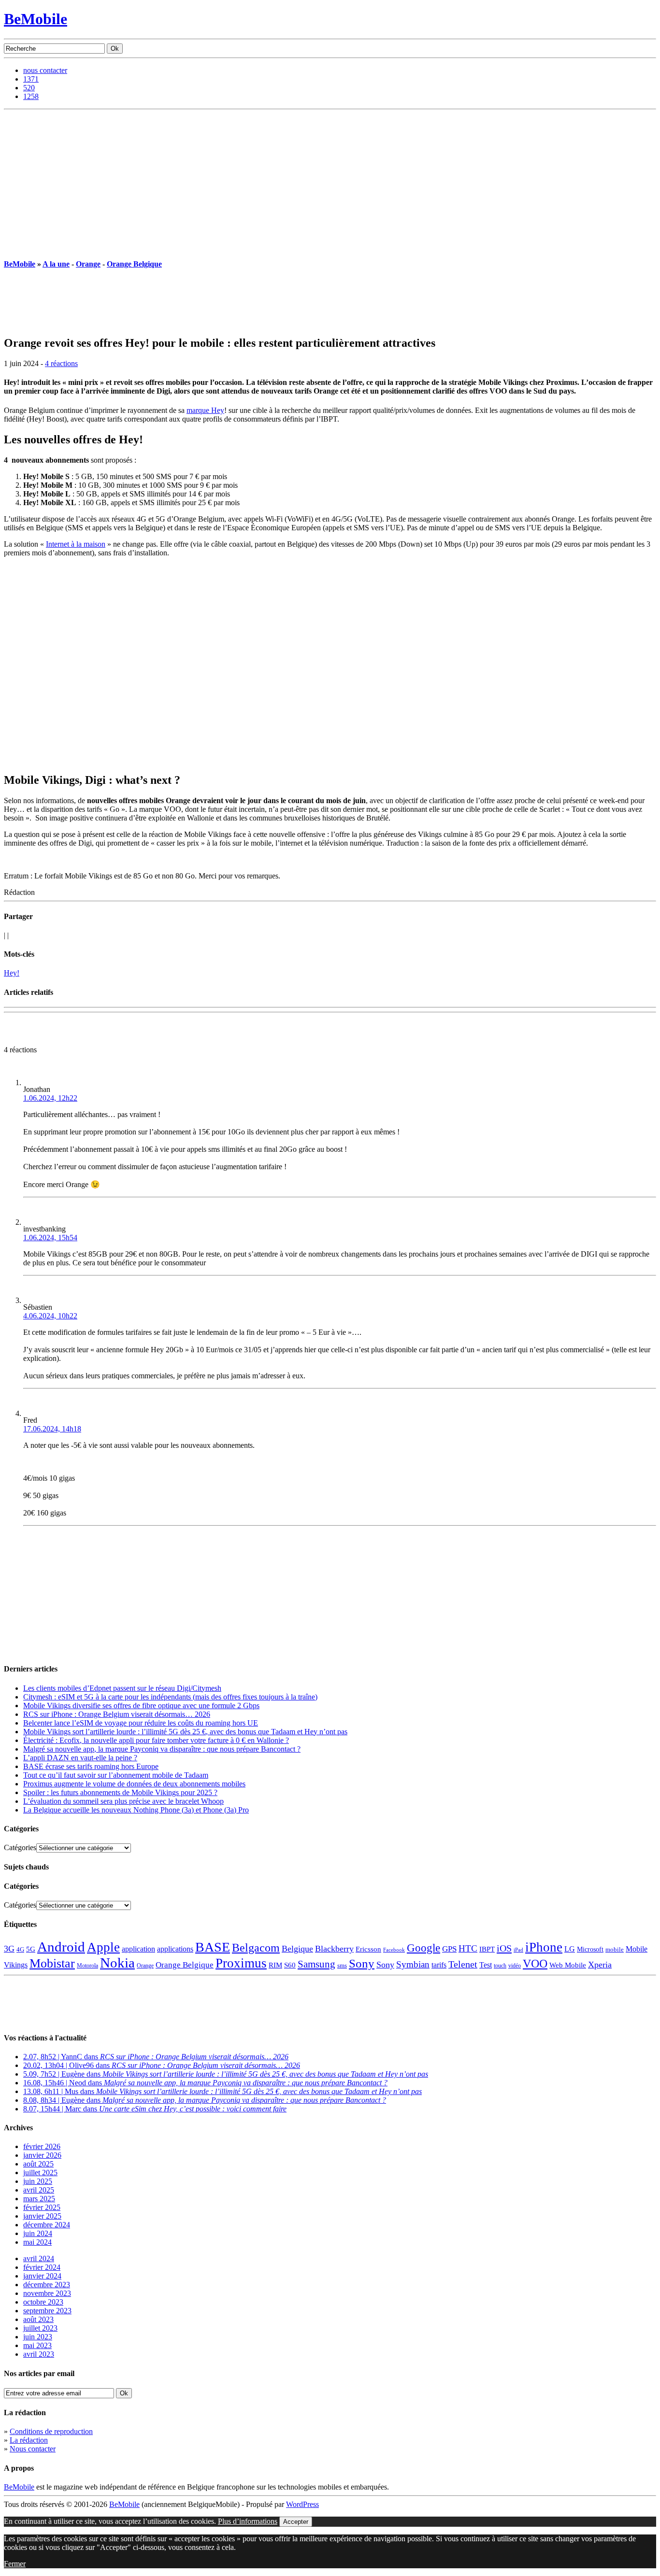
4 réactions (61, 363)
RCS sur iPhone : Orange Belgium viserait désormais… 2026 (117, 1714)
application (138, 1949)
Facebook (394, 1950)
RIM (275, 1965)
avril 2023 (39, 2354)
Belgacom (256, 1947)
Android (61, 1947)
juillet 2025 (40, 2173)
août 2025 (38, 2164)
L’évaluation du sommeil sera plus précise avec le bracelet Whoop (123, 1801)
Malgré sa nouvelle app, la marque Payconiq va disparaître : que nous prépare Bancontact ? (162, 1749)
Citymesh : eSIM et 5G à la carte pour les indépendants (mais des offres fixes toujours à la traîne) (170, 1697)
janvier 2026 (42, 2155)
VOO (535, 1964)
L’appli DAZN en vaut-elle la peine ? (80, 1758)
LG (570, 1949)
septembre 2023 (47, 2311)
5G (31, 1949)
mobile (615, 1950)
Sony (362, 1963)
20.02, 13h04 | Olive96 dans (162, 2065)
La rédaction (29, 2440)
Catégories (20, 1847)
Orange (88, 264)
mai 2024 (37, 2242)
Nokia (117, 1963)
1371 (31, 79)
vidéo (515, 1966)
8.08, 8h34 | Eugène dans (205, 2100)
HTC (468, 1948)
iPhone (544, 1947)
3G (9, 1949)
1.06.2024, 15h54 (50, 1238)
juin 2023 (38, 2337)
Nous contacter (33, 2449)
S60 (290, 1965)
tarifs (439, 1965)
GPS (449, 1949)
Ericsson (368, 1949)
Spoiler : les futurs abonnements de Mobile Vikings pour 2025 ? (120, 1792)
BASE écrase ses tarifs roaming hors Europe (91, 1766)
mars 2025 (39, 2199)
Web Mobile (568, 1965)
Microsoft (590, 1949)
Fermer (15, 2564)
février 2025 (42, 2207)
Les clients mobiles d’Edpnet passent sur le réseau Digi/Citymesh (122, 1688)
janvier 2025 (42, 2216)
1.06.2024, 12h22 (50, 1098)
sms (342, 1965)
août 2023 (38, 2319)
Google (423, 1948)
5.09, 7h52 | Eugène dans (226, 2074)
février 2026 (42, 2146)
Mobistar (52, 1963)
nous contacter (45, 70)
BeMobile (36, 19)
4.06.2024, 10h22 (50, 1316)
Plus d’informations (248, 2521)
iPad (518, 1950)
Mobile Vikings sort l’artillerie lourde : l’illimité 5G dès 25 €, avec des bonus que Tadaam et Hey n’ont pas (185, 1732)
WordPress (302, 2504)
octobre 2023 (43, 2302)
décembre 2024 (47, 2225)
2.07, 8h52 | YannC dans (156, 2057)
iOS (504, 1948)
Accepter (296, 2522)
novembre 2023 (47, 2293)
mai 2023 (37, 2345)
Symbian (413, 1964)
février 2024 (42, 2267)
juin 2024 (38, 2233)
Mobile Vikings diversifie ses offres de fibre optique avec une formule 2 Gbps (141, 1706)
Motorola (87, 1966)
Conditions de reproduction (51, 2431)
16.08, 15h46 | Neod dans (205, 2083)
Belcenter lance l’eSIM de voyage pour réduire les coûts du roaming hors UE (141, 1723)
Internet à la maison (76, 544)
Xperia (600, 1965)
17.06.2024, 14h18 (52, 1429)
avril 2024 (39, 2258)
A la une (56, 264)
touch (500, 1966)
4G (20, 1949)
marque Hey (205, 410)
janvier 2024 (42, 2276)
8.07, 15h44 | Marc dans (155, 2109)
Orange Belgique (134, 264)
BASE (213, 1947)
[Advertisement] (330, 182)
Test (486, 1965)
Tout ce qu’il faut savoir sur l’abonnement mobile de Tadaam (116, 1775)
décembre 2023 (47, 2285)
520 (29, 88)
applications (175, 1949)
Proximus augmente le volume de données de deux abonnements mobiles (134, 1784)
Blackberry (334, 1949)
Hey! (12, 973)
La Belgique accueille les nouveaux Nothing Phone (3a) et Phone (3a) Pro (136, 1810)
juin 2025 (38, 2181)
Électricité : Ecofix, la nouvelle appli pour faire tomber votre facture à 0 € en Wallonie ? (156, 1740)
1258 (31, 96)
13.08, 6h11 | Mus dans (222, 2091)
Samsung (316, 1964)
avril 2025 (39, 2190)
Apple (103, 1947)
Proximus (241, 1963)
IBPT (487, 1949)
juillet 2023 (40, 2328)
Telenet (463, 1964)
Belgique (297, 1949)
